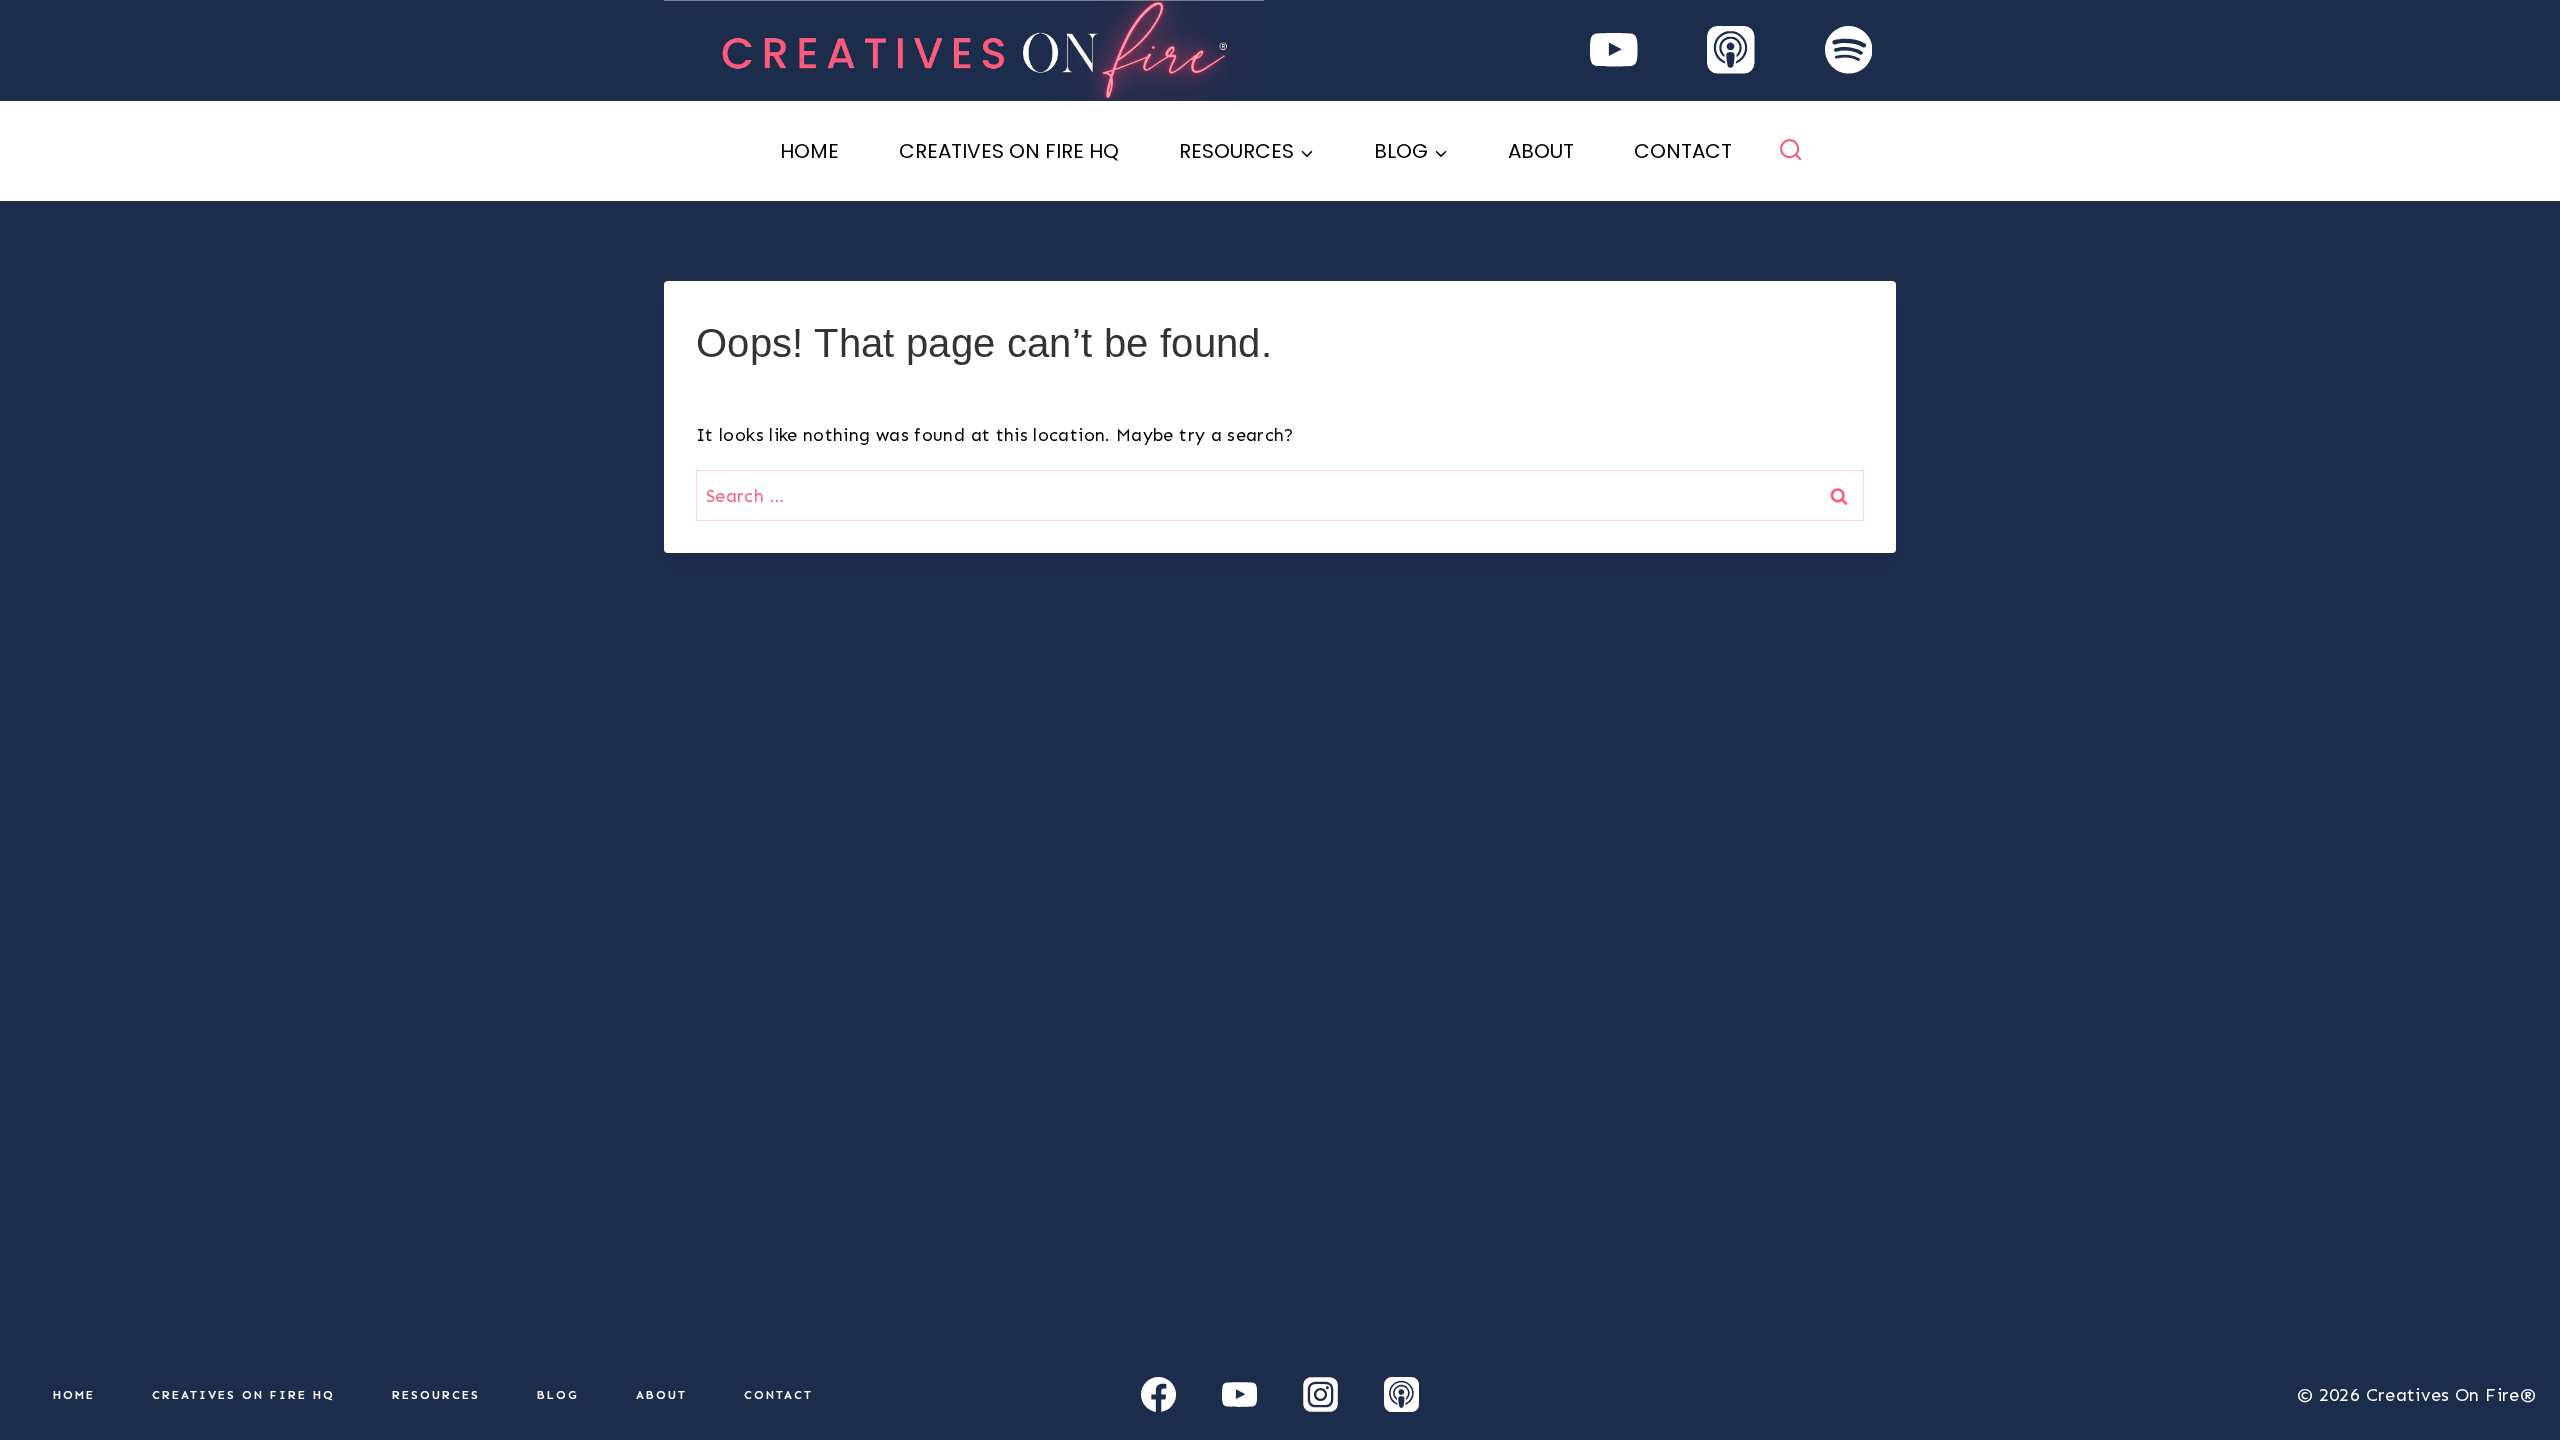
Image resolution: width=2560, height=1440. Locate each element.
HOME (809, 151)
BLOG (558, 1395)
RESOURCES (436, 1395)
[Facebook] (1159, 1395)
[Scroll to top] (2512, 1362)
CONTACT (1683, 151)
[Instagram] (1320, 1395)
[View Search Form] (1790, 150)
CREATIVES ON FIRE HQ (1009, 151)
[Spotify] (1848, 50)
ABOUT (1541, 151)
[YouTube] (1613, 50)
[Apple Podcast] (1731, 50)
